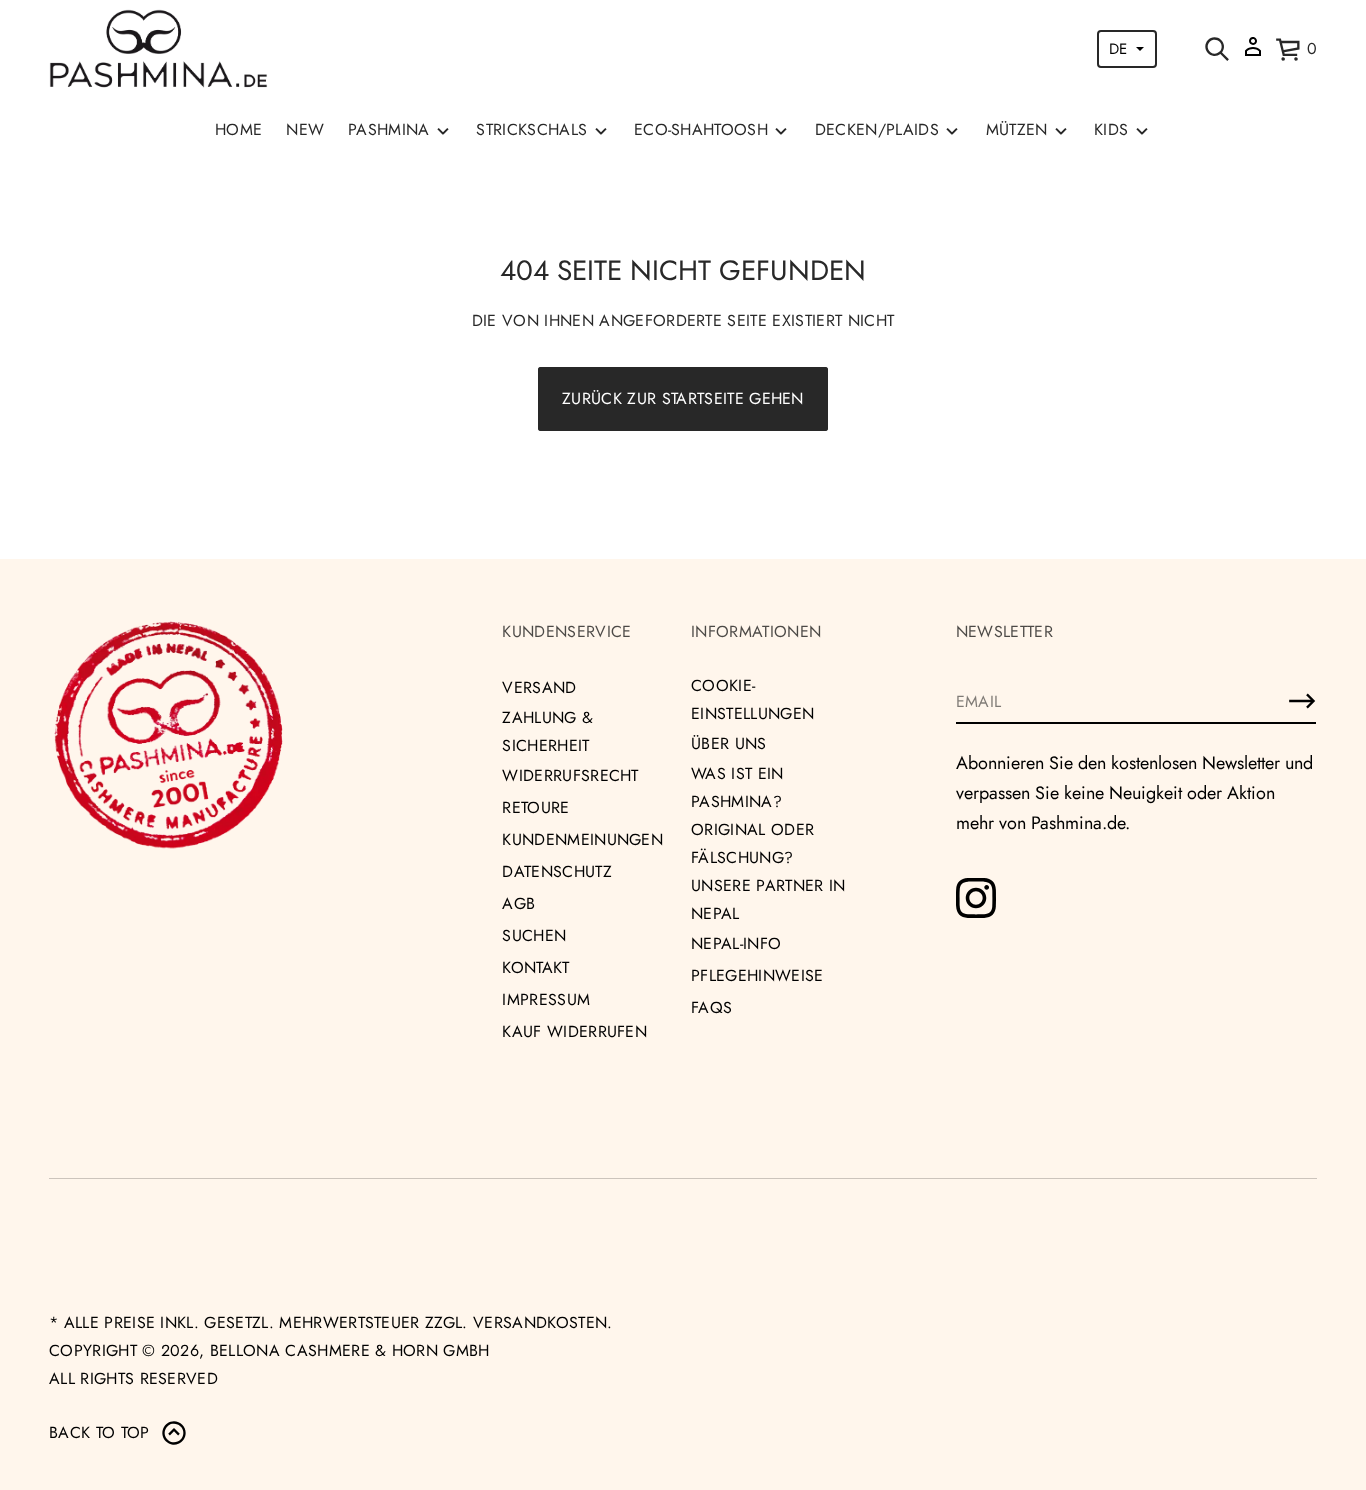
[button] (1217, 49)
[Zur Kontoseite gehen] (1253, 53)
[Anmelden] (1302, 701)
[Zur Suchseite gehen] (1217, 49)
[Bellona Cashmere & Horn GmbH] (158, 49)
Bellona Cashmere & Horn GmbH (350, 1350)
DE (1118, 49)
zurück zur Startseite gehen (683, 398)
